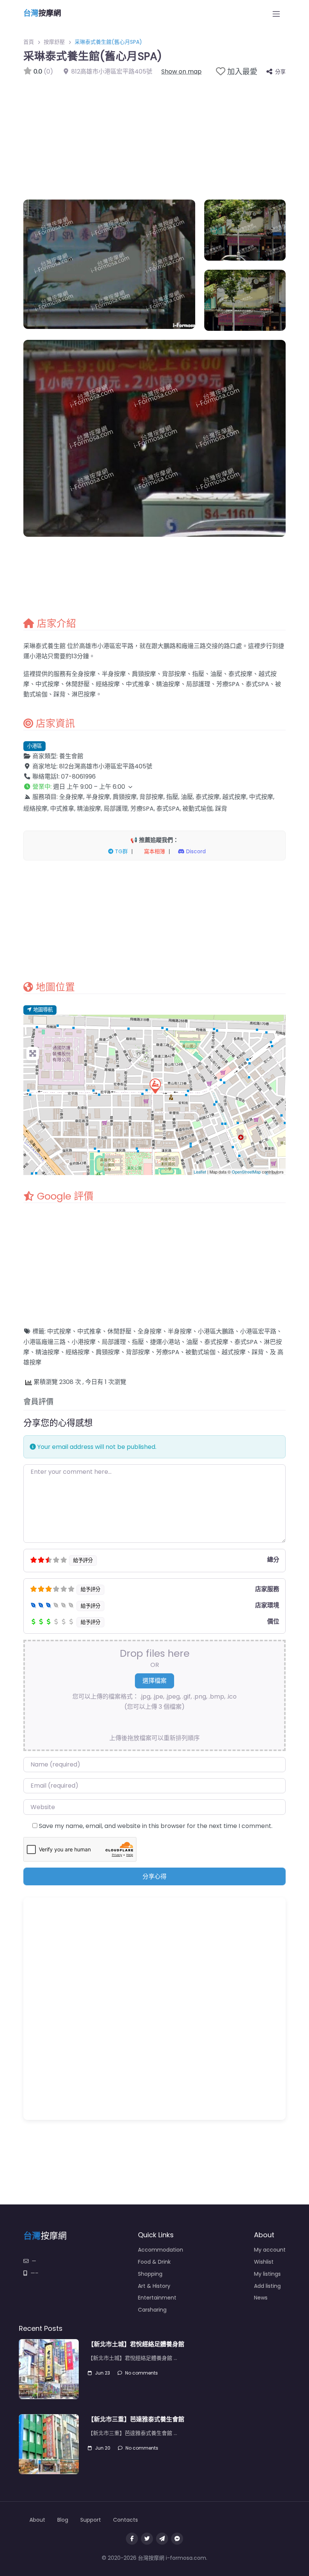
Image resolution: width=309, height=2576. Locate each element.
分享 (280, 72)
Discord (195, 851)
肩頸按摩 (108, 1352)
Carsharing (152, 2310)
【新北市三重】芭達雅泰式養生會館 (136, 2419)
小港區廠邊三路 (44, 1342)
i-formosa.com (186, 2558)
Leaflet (200, 1172)
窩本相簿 (154, 851)
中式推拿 (89, 1331)
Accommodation (161, 2250)
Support (91, 2520)
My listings (267, 2274)
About (37, 2520)
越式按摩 (234, 1352)
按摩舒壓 (54, 42)
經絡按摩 (78, 1352)
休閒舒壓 (119, 1331)
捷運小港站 (165, 1342)
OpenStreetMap (246, 1172)
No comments (141, 2373)
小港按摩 (84, 1342)
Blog (63, 2520)
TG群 (121, 851)
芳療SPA (168, 1352)
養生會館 (71, 756)
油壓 (192, 1342)
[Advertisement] (154, 134)
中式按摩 (59, 1331)
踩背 (258, 1352)
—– (34, 2273)
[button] (154, 787)
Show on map (181, 71)
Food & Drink (154, 2262)
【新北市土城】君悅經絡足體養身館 (136, 2344)
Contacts (125, 2520)
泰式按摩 (216, 1342)
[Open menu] (276, 14)
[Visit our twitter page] (147, 2539)
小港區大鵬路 (216, 1331)
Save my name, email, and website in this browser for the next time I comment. (156, 1826)
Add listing (267, 2286)
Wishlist (264, 2262)
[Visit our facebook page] (132, 2539)
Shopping (150, 2274)
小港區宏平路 (258, 1331)
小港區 (34, 746)
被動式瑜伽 (200, 1352)
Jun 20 (103, 2448)
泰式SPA (246, 1342)
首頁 (29, 42)
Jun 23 (102, 2373)
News (261, 2298)
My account (270, 2250)
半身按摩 (180, 1331)
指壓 (138, 1342)
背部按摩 (138, 1352)
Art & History (154, 2286)
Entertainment (157, 2298)
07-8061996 (78, 776)
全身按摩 (150, 1331)
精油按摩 (47, 1352)
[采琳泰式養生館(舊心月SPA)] (155, 1086)
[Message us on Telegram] (162, 2539)
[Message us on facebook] (177, 2539)
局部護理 (114, 1342)
